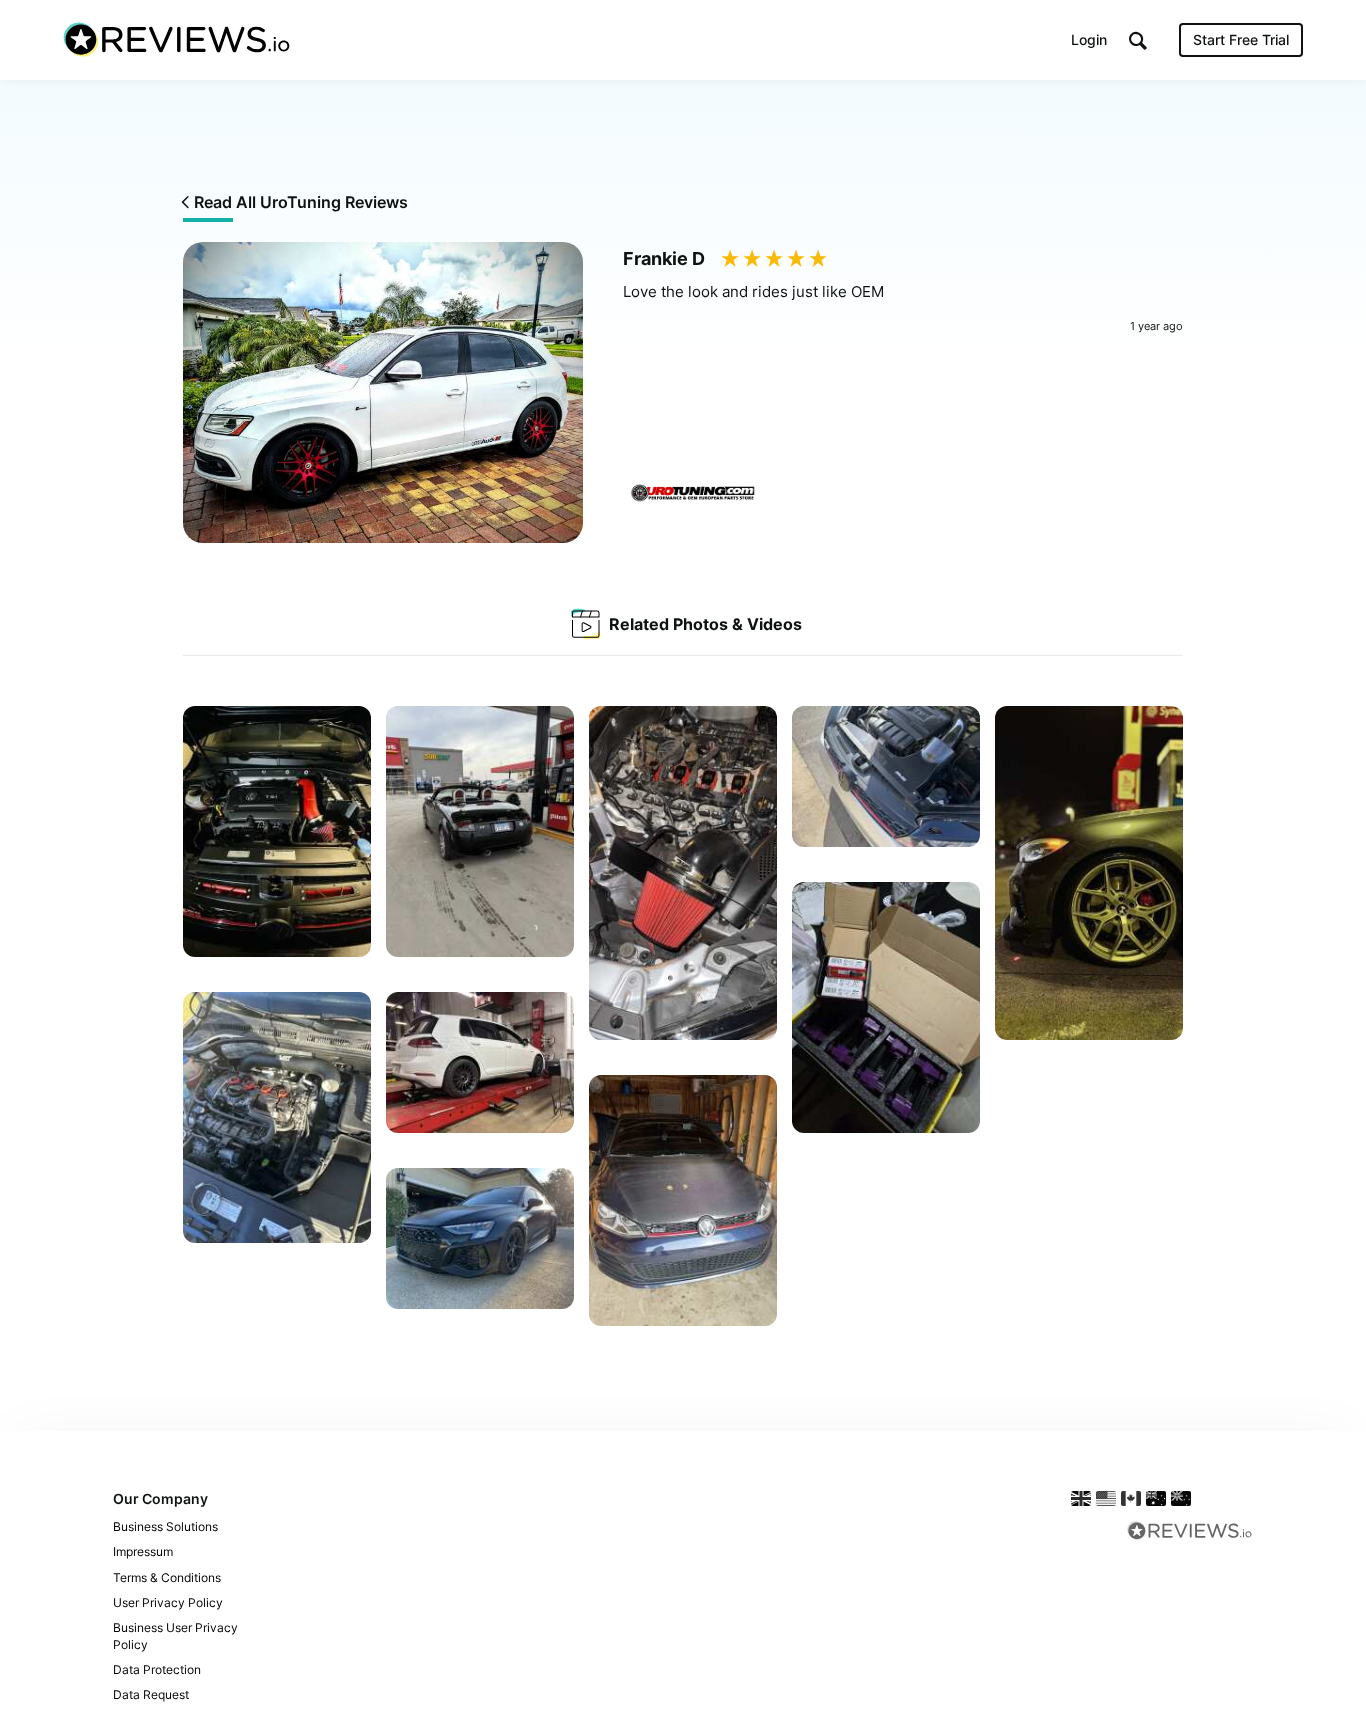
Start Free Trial (1241, 39)
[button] (1138, 40)
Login (1089, 39)
